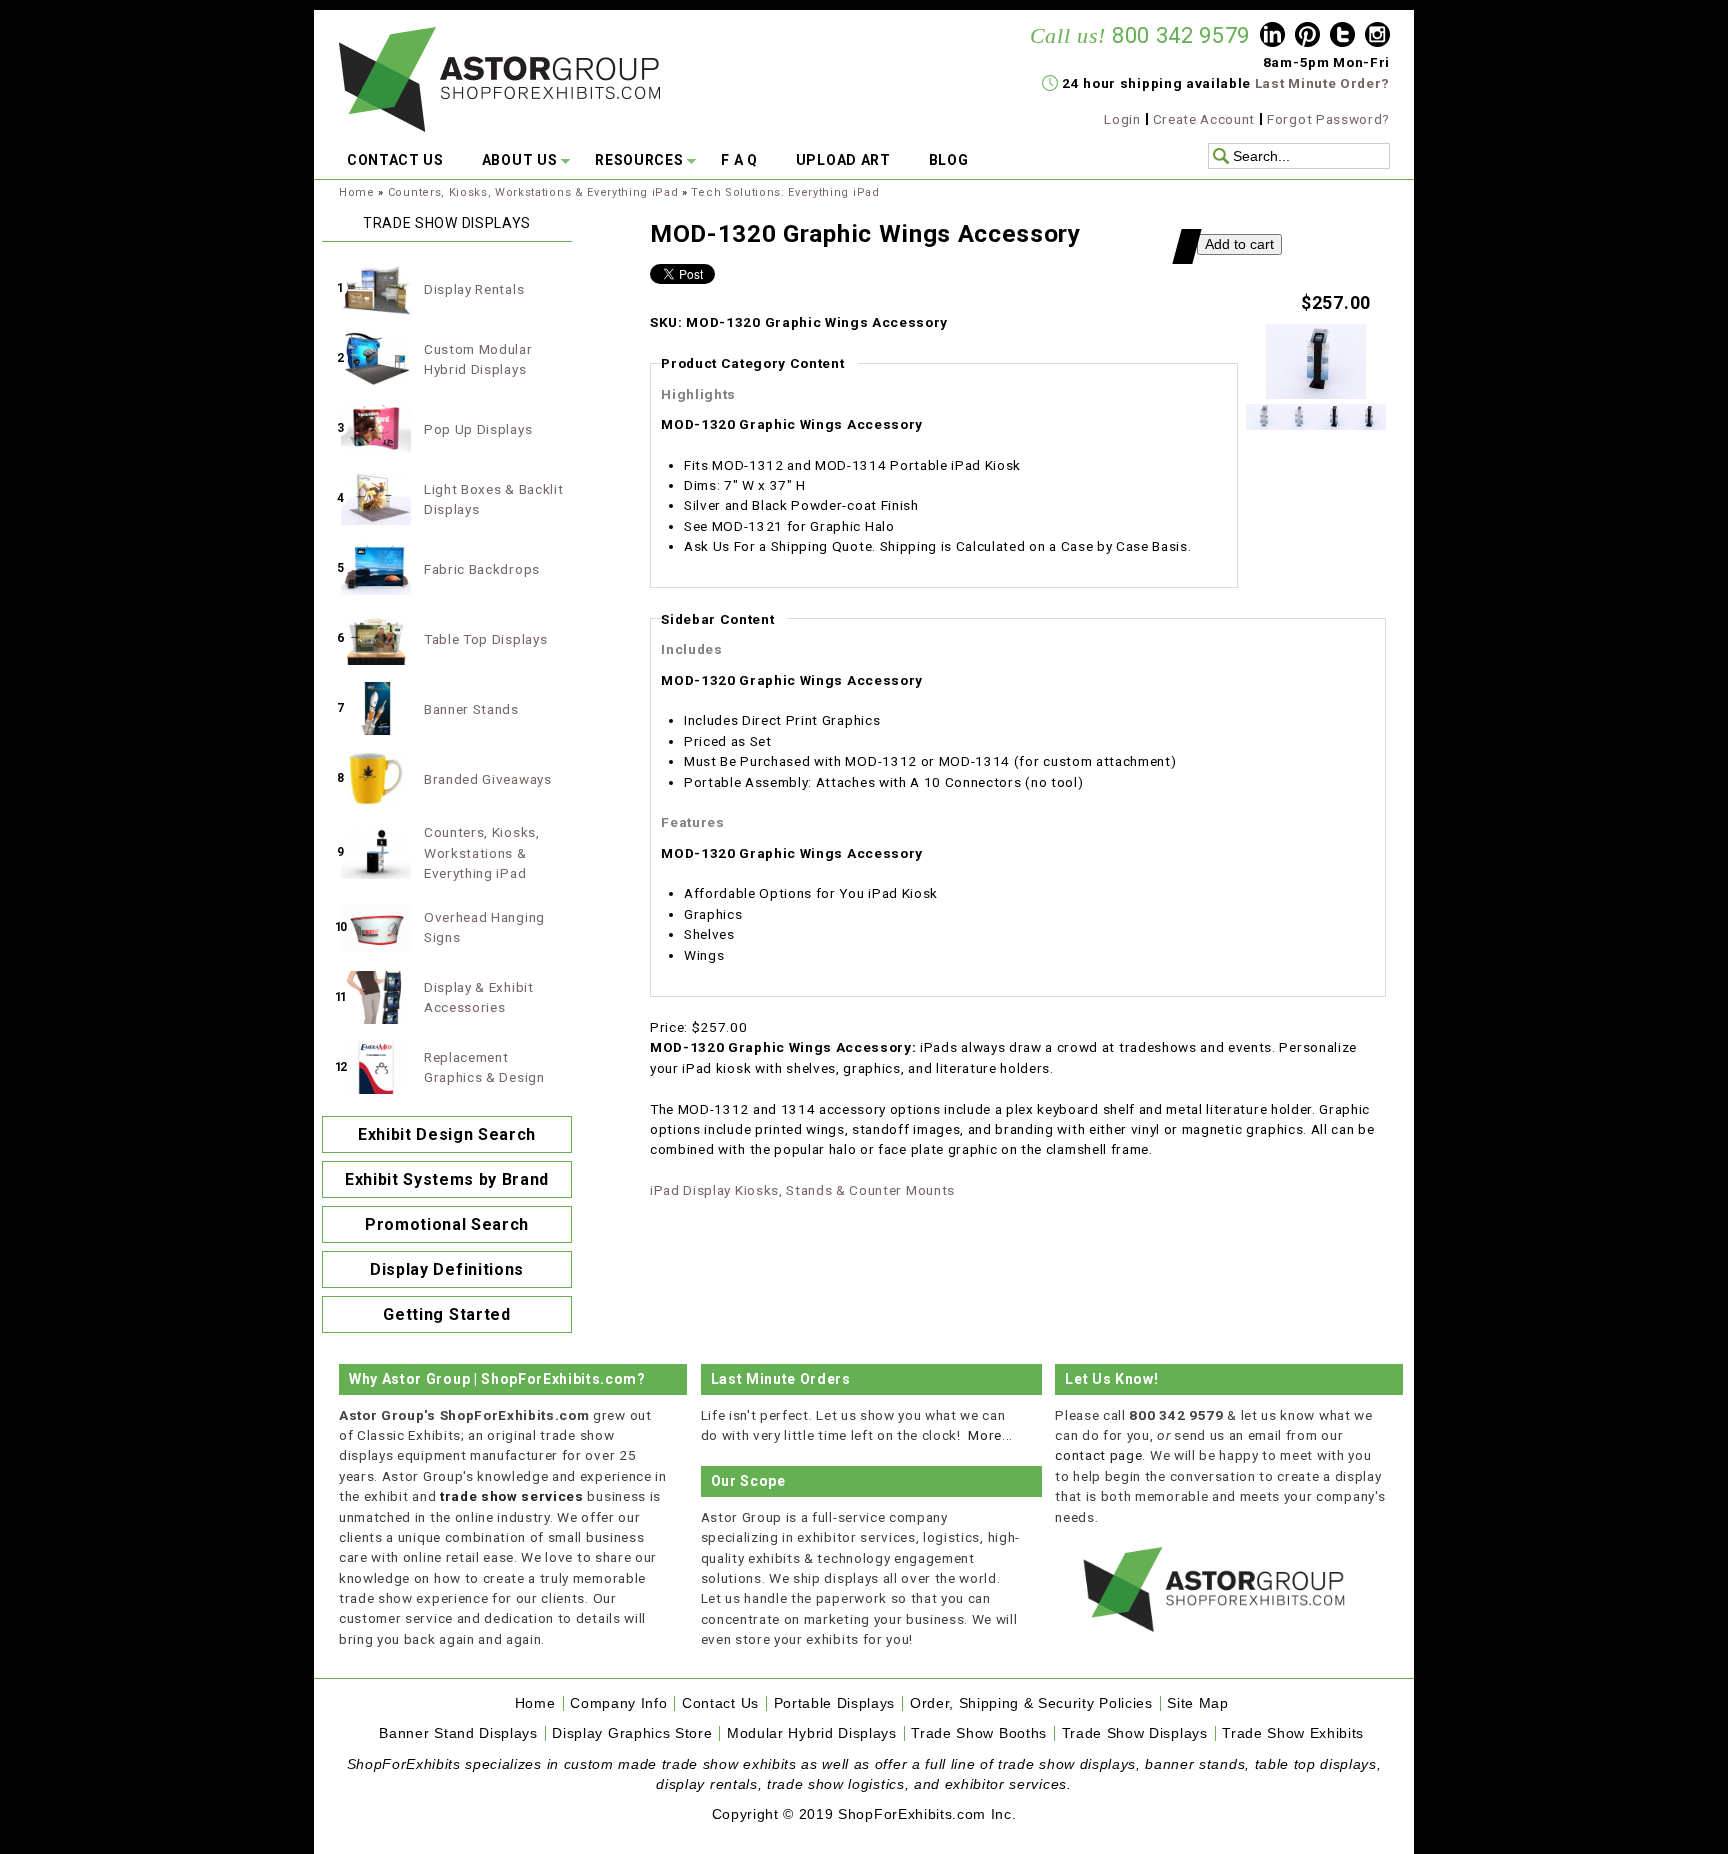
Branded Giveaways (488, 779)
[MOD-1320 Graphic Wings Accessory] (1316, 394)
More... (990, 1435)
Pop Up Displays (478, 429)
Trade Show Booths (979, 1733)
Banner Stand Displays (458, 1733)
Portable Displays (835, 1703)
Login (1122, 119)
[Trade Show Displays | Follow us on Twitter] (1342, 37)
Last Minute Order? (1322, 83)
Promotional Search (447, 1224)
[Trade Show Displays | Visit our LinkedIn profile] (1272, 37)
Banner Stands (471, 709)
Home (357, 192)
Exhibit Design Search (447, 1134)
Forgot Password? (1328, 119)
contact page (1098, 1455)
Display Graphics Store (632, 1733)
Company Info (618, 1703)
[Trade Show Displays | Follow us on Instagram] (1377, 37)
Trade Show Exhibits (1293, 1733)
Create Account (1204, 119)
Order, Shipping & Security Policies (1031, 1703)
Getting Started (446, 1314)
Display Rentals (474, 289)
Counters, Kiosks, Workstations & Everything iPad (533, 192)
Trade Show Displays (1135, 1733)
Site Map (1197, 1703)
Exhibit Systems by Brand (447, 1179)
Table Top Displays (485, 639)
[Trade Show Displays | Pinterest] (1307, 37)
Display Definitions (447, 1269)
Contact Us (720, 1703)
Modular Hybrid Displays (812, 1733)
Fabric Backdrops (482, 569)
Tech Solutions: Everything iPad (785, 192)
